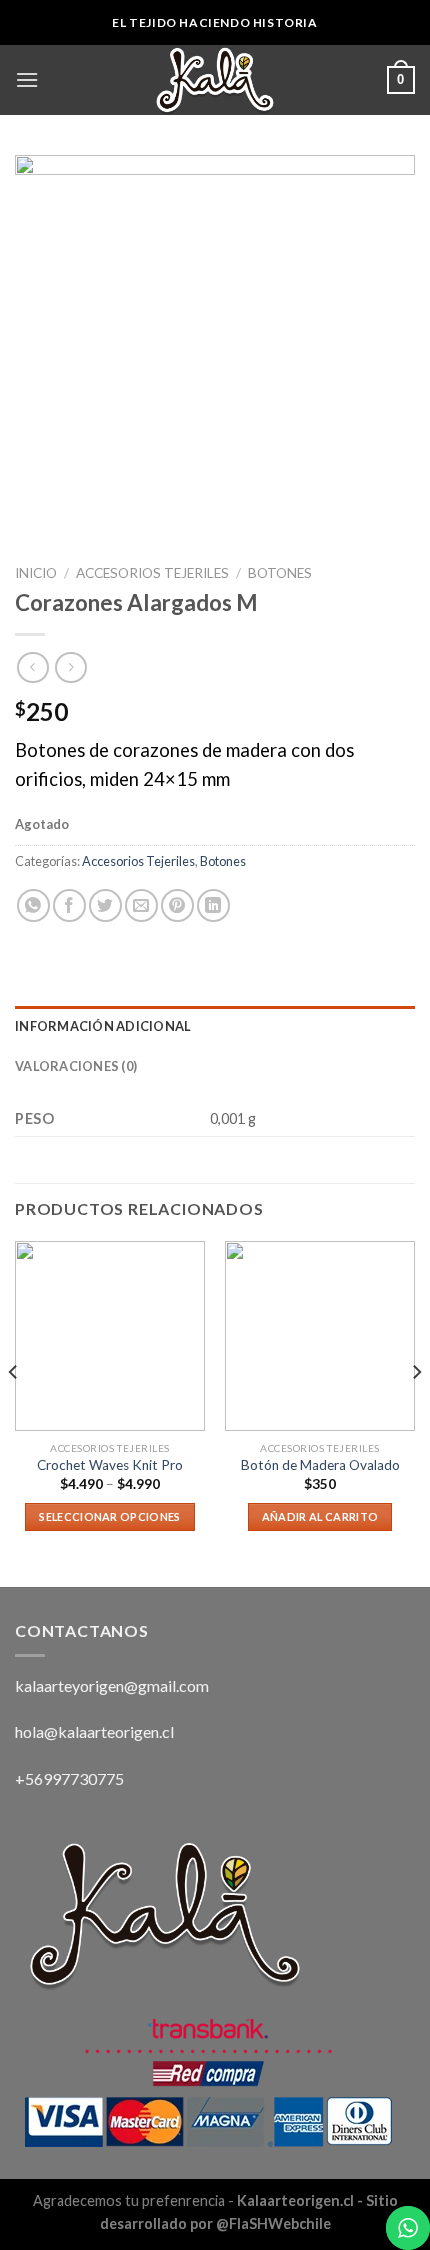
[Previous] (14, 1412)
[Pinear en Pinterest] (177, 905)
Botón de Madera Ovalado (320, 1465)
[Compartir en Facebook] (69, 905)
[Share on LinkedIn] (213, 905)
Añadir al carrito (320, 1516)
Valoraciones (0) (76, 1066)
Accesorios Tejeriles (152, 573)
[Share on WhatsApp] (33, 905)
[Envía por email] (141, 905)
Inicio (36, 573)
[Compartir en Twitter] (105, 905)
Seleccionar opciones (110, 1516)
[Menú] (27, 79)
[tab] (215, 1026)
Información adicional (103, 1026)
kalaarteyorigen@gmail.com (112, 1685)
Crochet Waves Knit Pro (110, 1465)
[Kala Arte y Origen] (215, 80)
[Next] (416, 1412)
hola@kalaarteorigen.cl (94, 1731)
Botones (280, 573)
